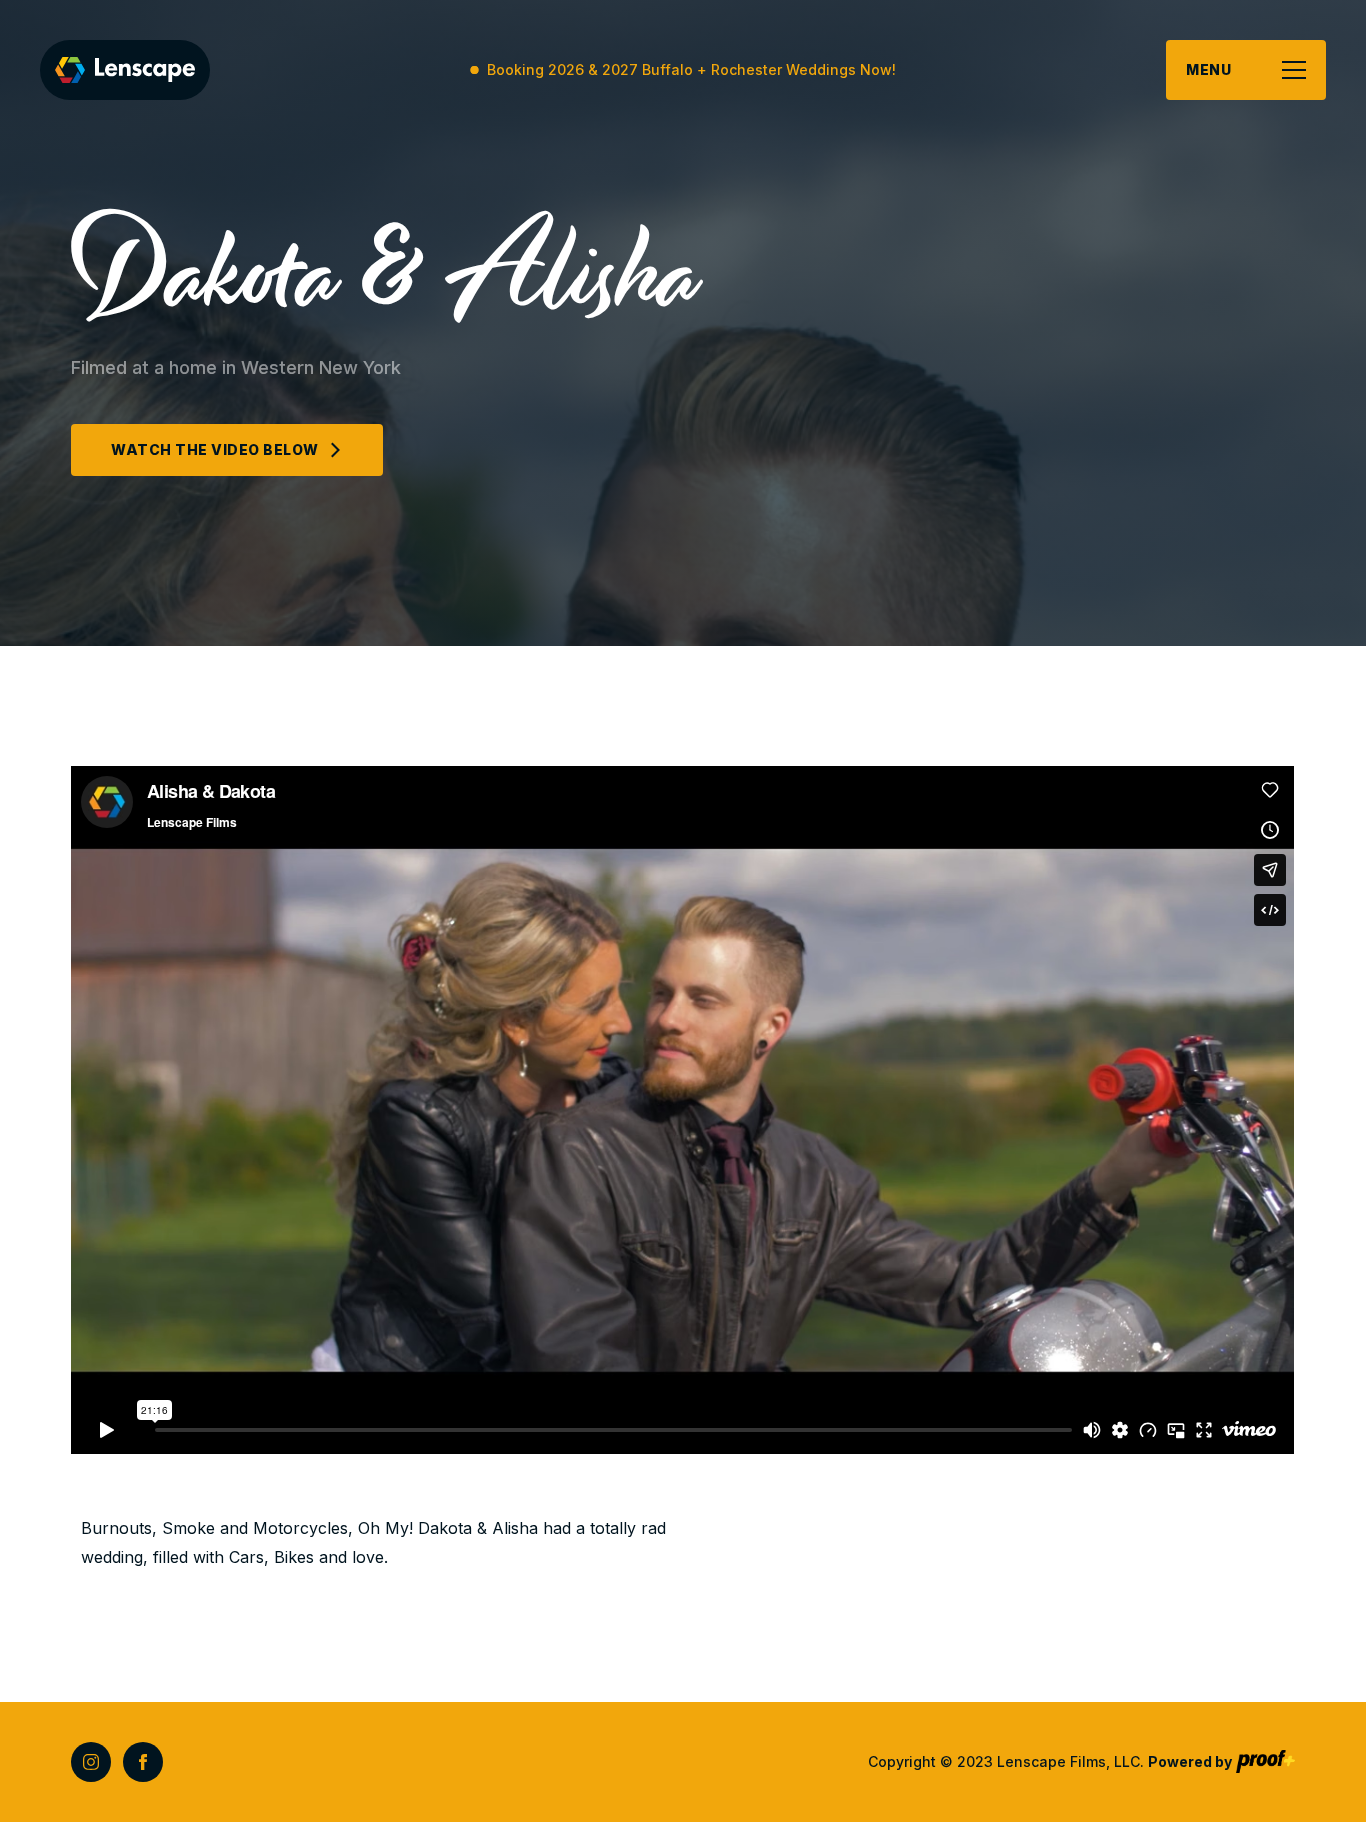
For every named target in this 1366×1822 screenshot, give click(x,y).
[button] (1246, 70)
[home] (125, 70)
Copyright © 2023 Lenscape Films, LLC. (1050, 1761)
